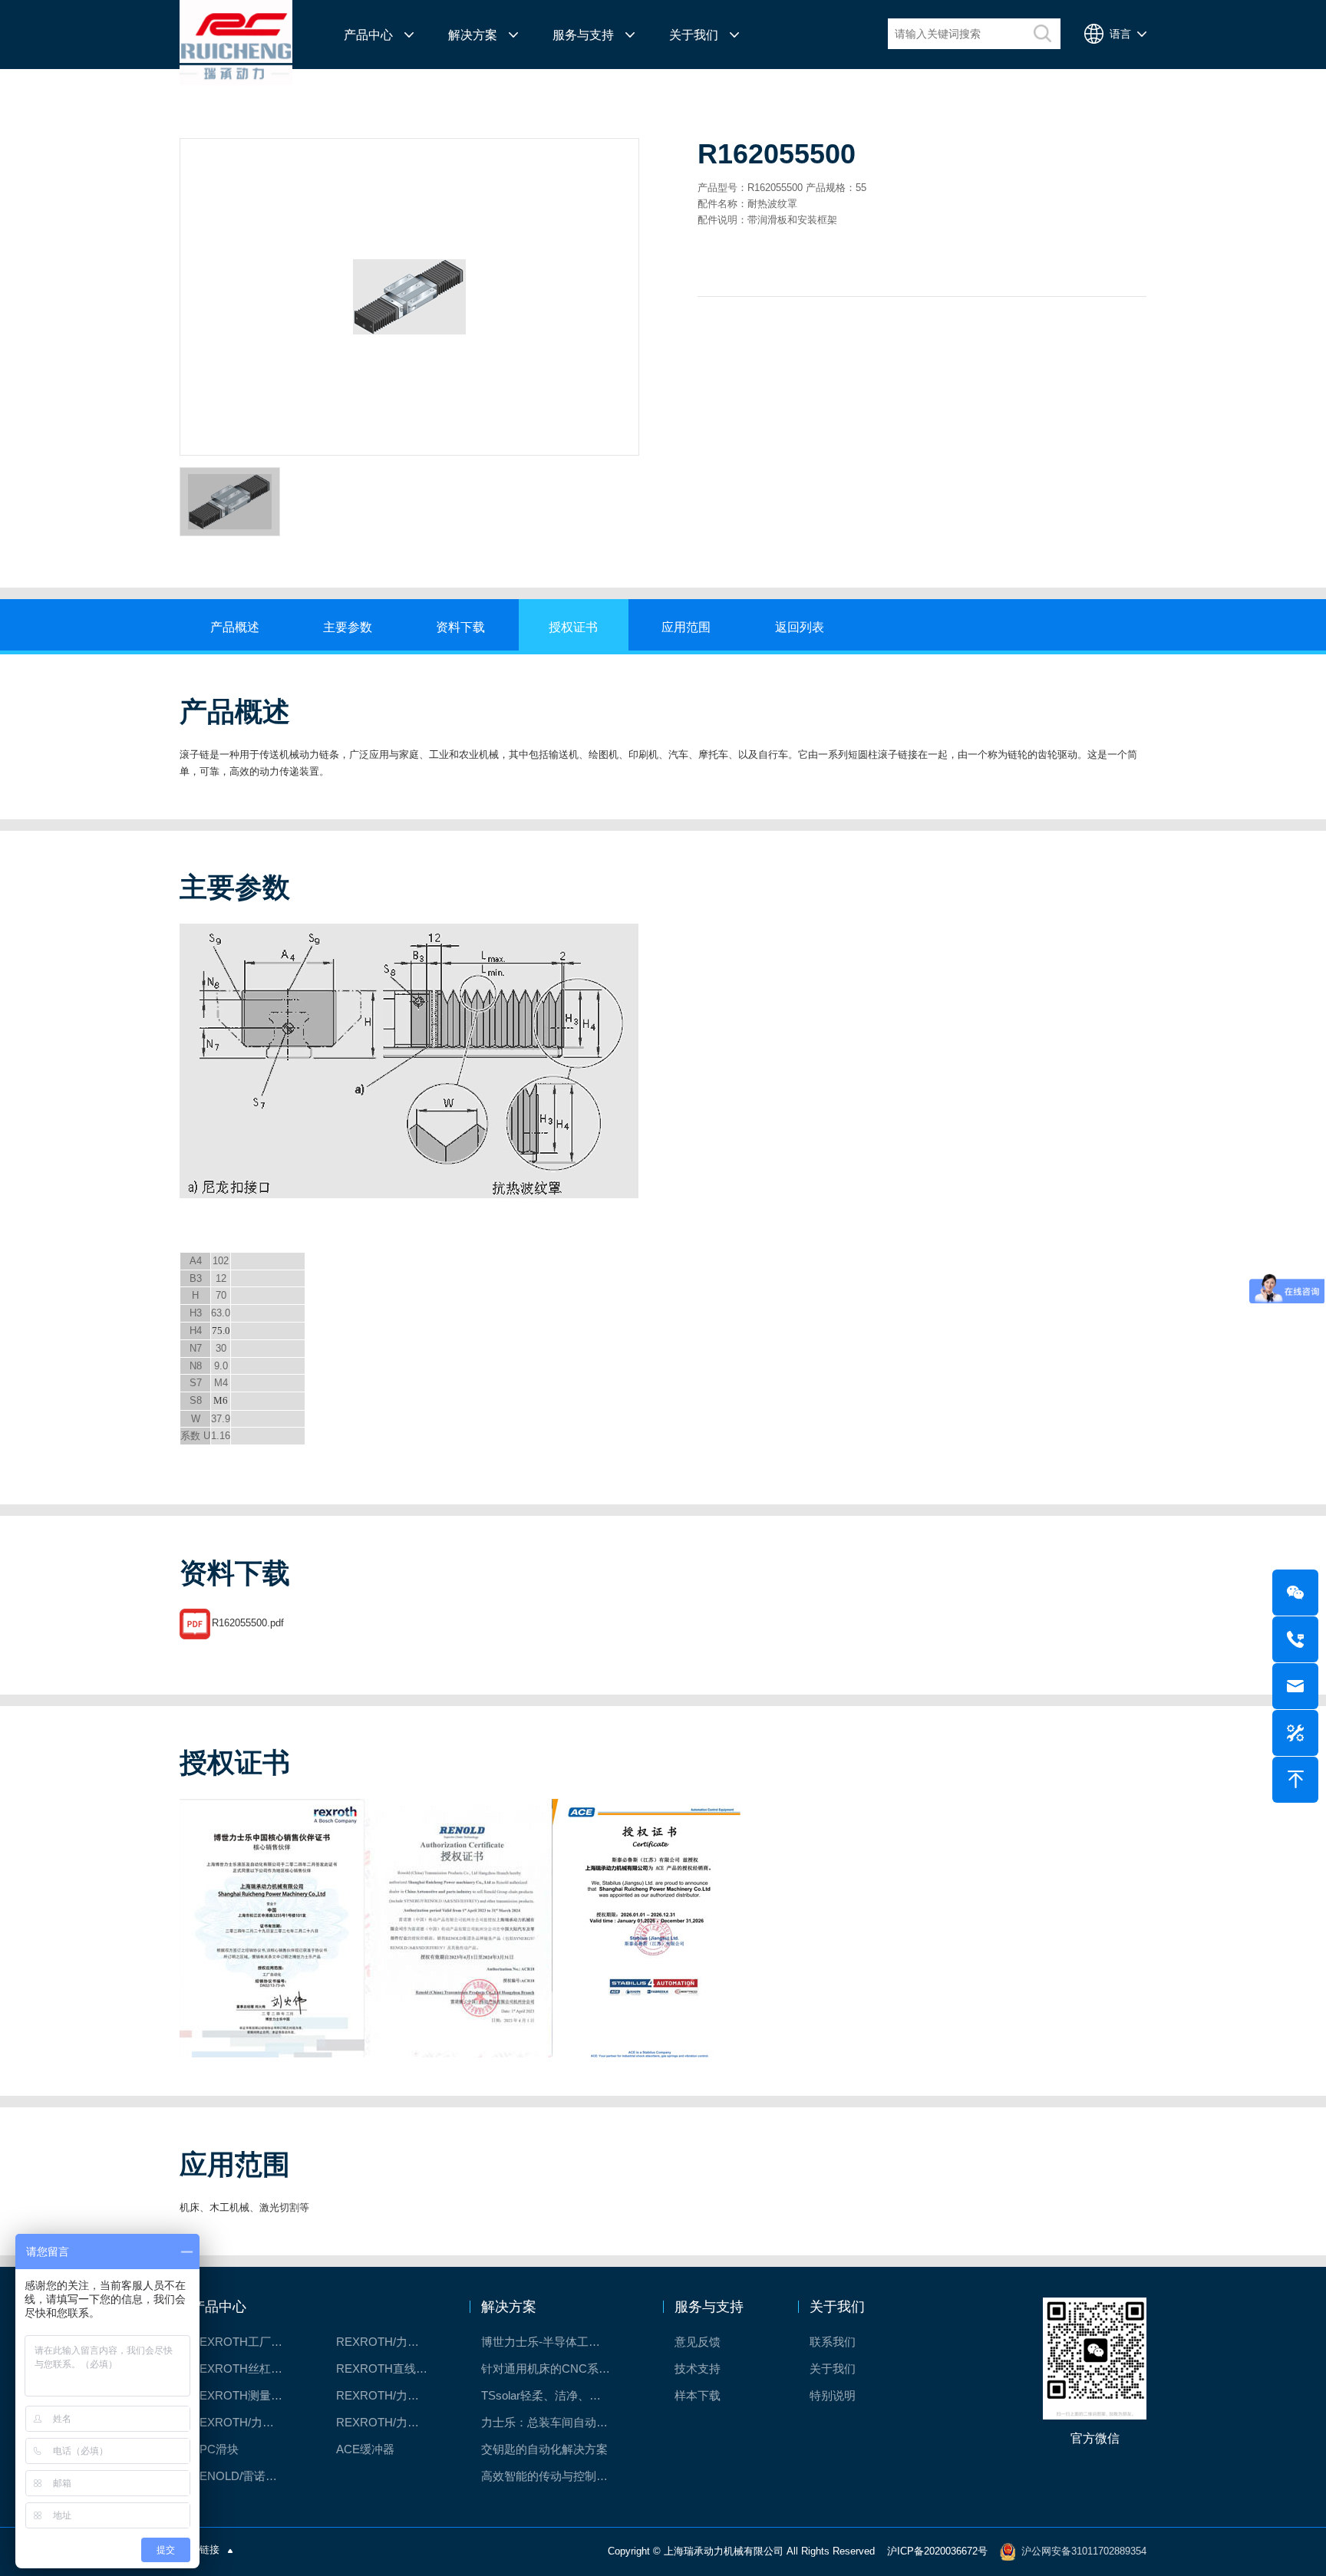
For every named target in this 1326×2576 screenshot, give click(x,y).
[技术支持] (1295, 1733)
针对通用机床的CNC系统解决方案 (554, 2368)
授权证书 (573, 627)
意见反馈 (698, 2342)
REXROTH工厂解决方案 (244, 2342)
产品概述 (235, 627)
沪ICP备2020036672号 (937, 2551)
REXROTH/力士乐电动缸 (389, 2395)
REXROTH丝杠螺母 (242, 2368)
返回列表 (800, 627)
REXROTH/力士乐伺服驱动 (389, 2422)
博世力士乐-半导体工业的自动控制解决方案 (554, 2342)
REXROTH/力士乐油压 (244, 2422)
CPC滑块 (215, 2449)
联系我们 (833, 2342)
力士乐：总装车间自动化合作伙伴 (554, 2422)
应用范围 (686, 627)
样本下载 (698, 2395)
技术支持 (698, 2368)
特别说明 (833, 2395)
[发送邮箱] (1295, 1686)
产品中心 (368, 35)
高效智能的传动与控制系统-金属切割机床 (554, 2476)
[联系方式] (1295, 1639)
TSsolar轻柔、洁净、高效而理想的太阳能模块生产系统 (554, 2395)
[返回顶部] (1295, 1780)
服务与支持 (583, 35)
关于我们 (694, 35)
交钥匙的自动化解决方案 (544, 2449)
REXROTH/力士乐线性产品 (389, 2342)
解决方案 (473, 35)
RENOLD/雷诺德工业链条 (244, 2476)
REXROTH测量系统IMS (244, 2395)
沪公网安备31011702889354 (1084, 2551)
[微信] (1295, 1593)
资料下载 (460, 627)
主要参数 (348, 627)
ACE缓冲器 (365, 2449)
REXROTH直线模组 (388, 2368)
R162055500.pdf (248, 1623)
